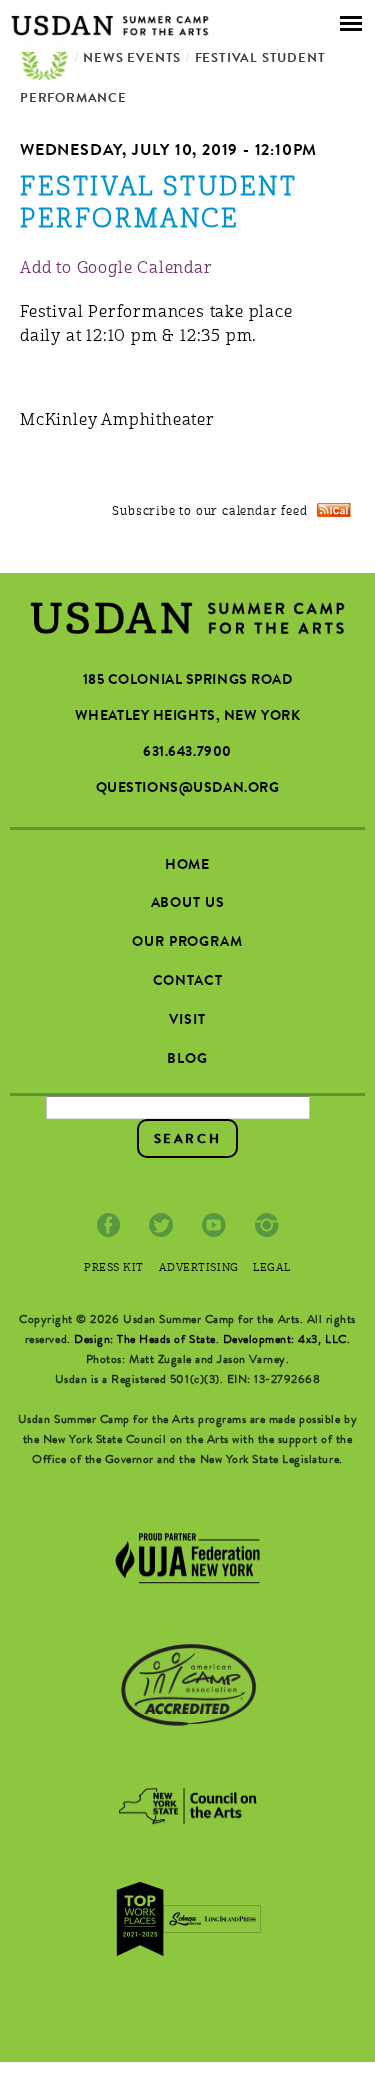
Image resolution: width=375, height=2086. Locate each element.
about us (188, 904)
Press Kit (114, 1269)
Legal (272, 1269)
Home (45, 60)
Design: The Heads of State (145, 1341)
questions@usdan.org (188, 789)
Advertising (199, 1269)
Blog (187, 1060)
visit (187, 1021)
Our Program (187, 943)
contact (188, 982)
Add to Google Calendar (116, 269)
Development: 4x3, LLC (285, 1341)
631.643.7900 (187, 753)
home (187, 866)
